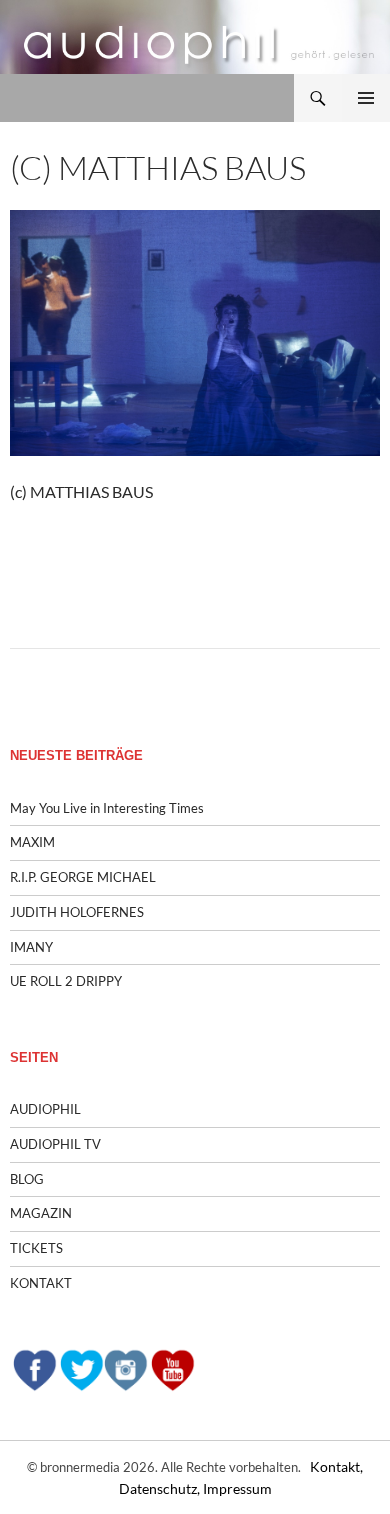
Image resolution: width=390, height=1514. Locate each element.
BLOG (27, 1179)
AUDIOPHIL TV (55, 1144)
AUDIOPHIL (45, 1109)
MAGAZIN (41, 1213)
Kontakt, (336, 1466)
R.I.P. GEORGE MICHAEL (83, 877)
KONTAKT (41, 1283)
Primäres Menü (366, 98)
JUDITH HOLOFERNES (77, 912)
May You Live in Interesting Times (107, 808)
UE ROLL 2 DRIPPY (66, 981)
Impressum (237, 1488)
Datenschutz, (161, 1488)
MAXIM (32, 842)
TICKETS (36, 1248)
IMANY (31, 947)
